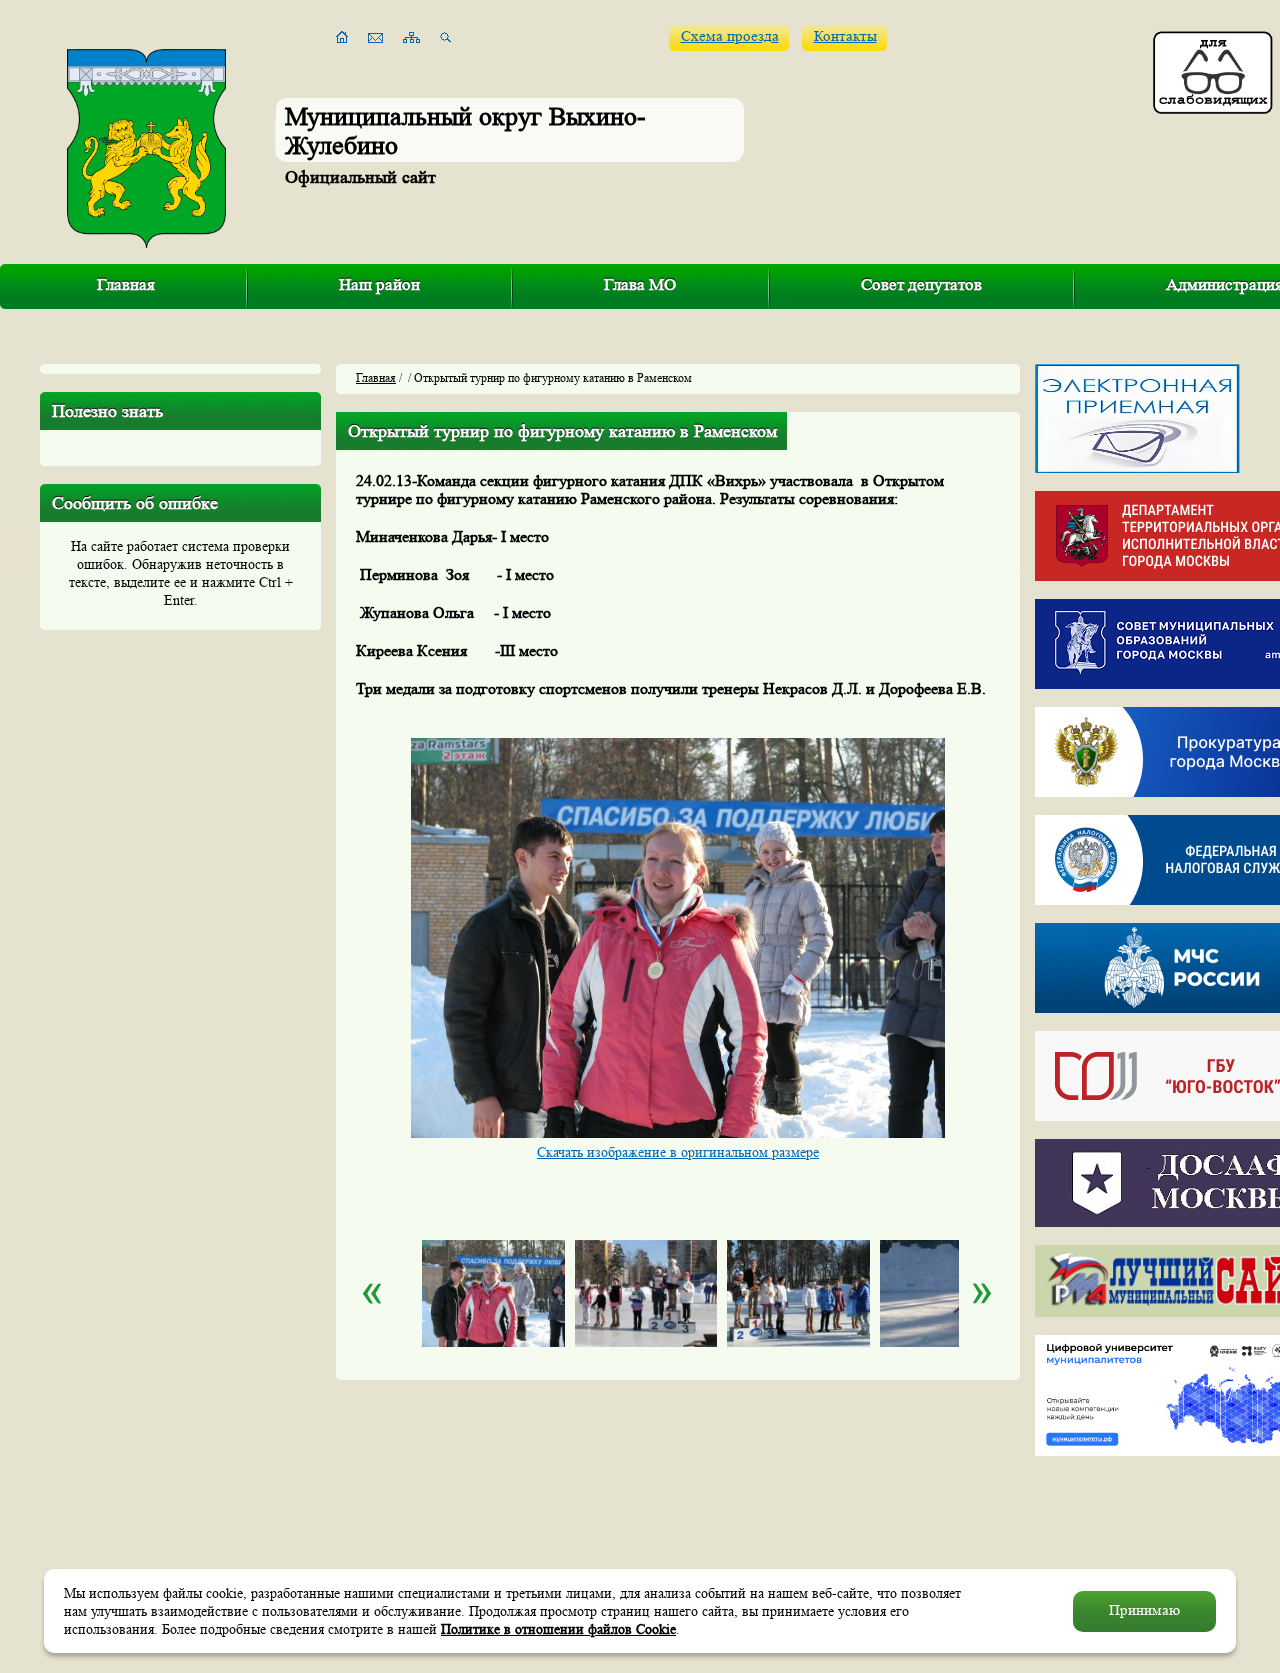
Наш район (379, 284)
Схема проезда (730, 36)
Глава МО (640, 284)
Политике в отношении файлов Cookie (558, 1629)
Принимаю (1144, 1610)
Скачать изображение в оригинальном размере (678, 1152)
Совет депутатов (921, 284)
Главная (126, 284)
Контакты (845, 36)
